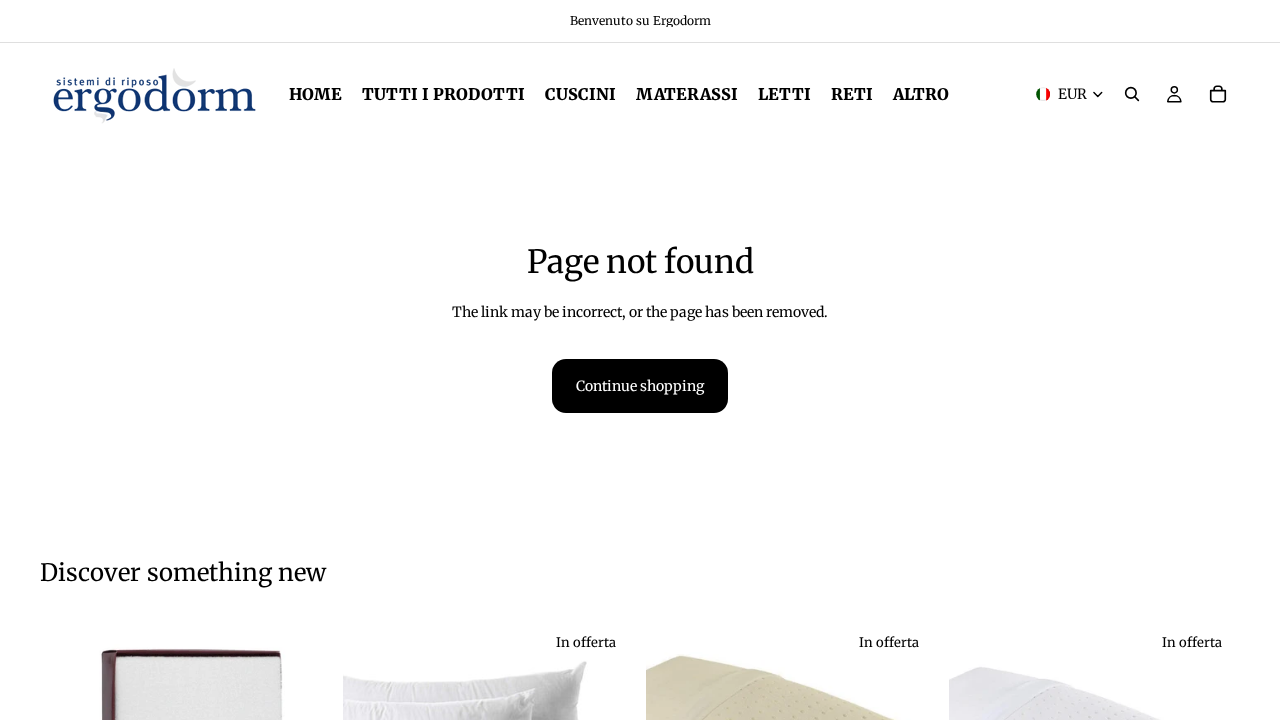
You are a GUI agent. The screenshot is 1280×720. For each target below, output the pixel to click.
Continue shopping (640, 386)
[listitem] (921, 94)
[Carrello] (1218, 94)
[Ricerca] (1132, 94)
